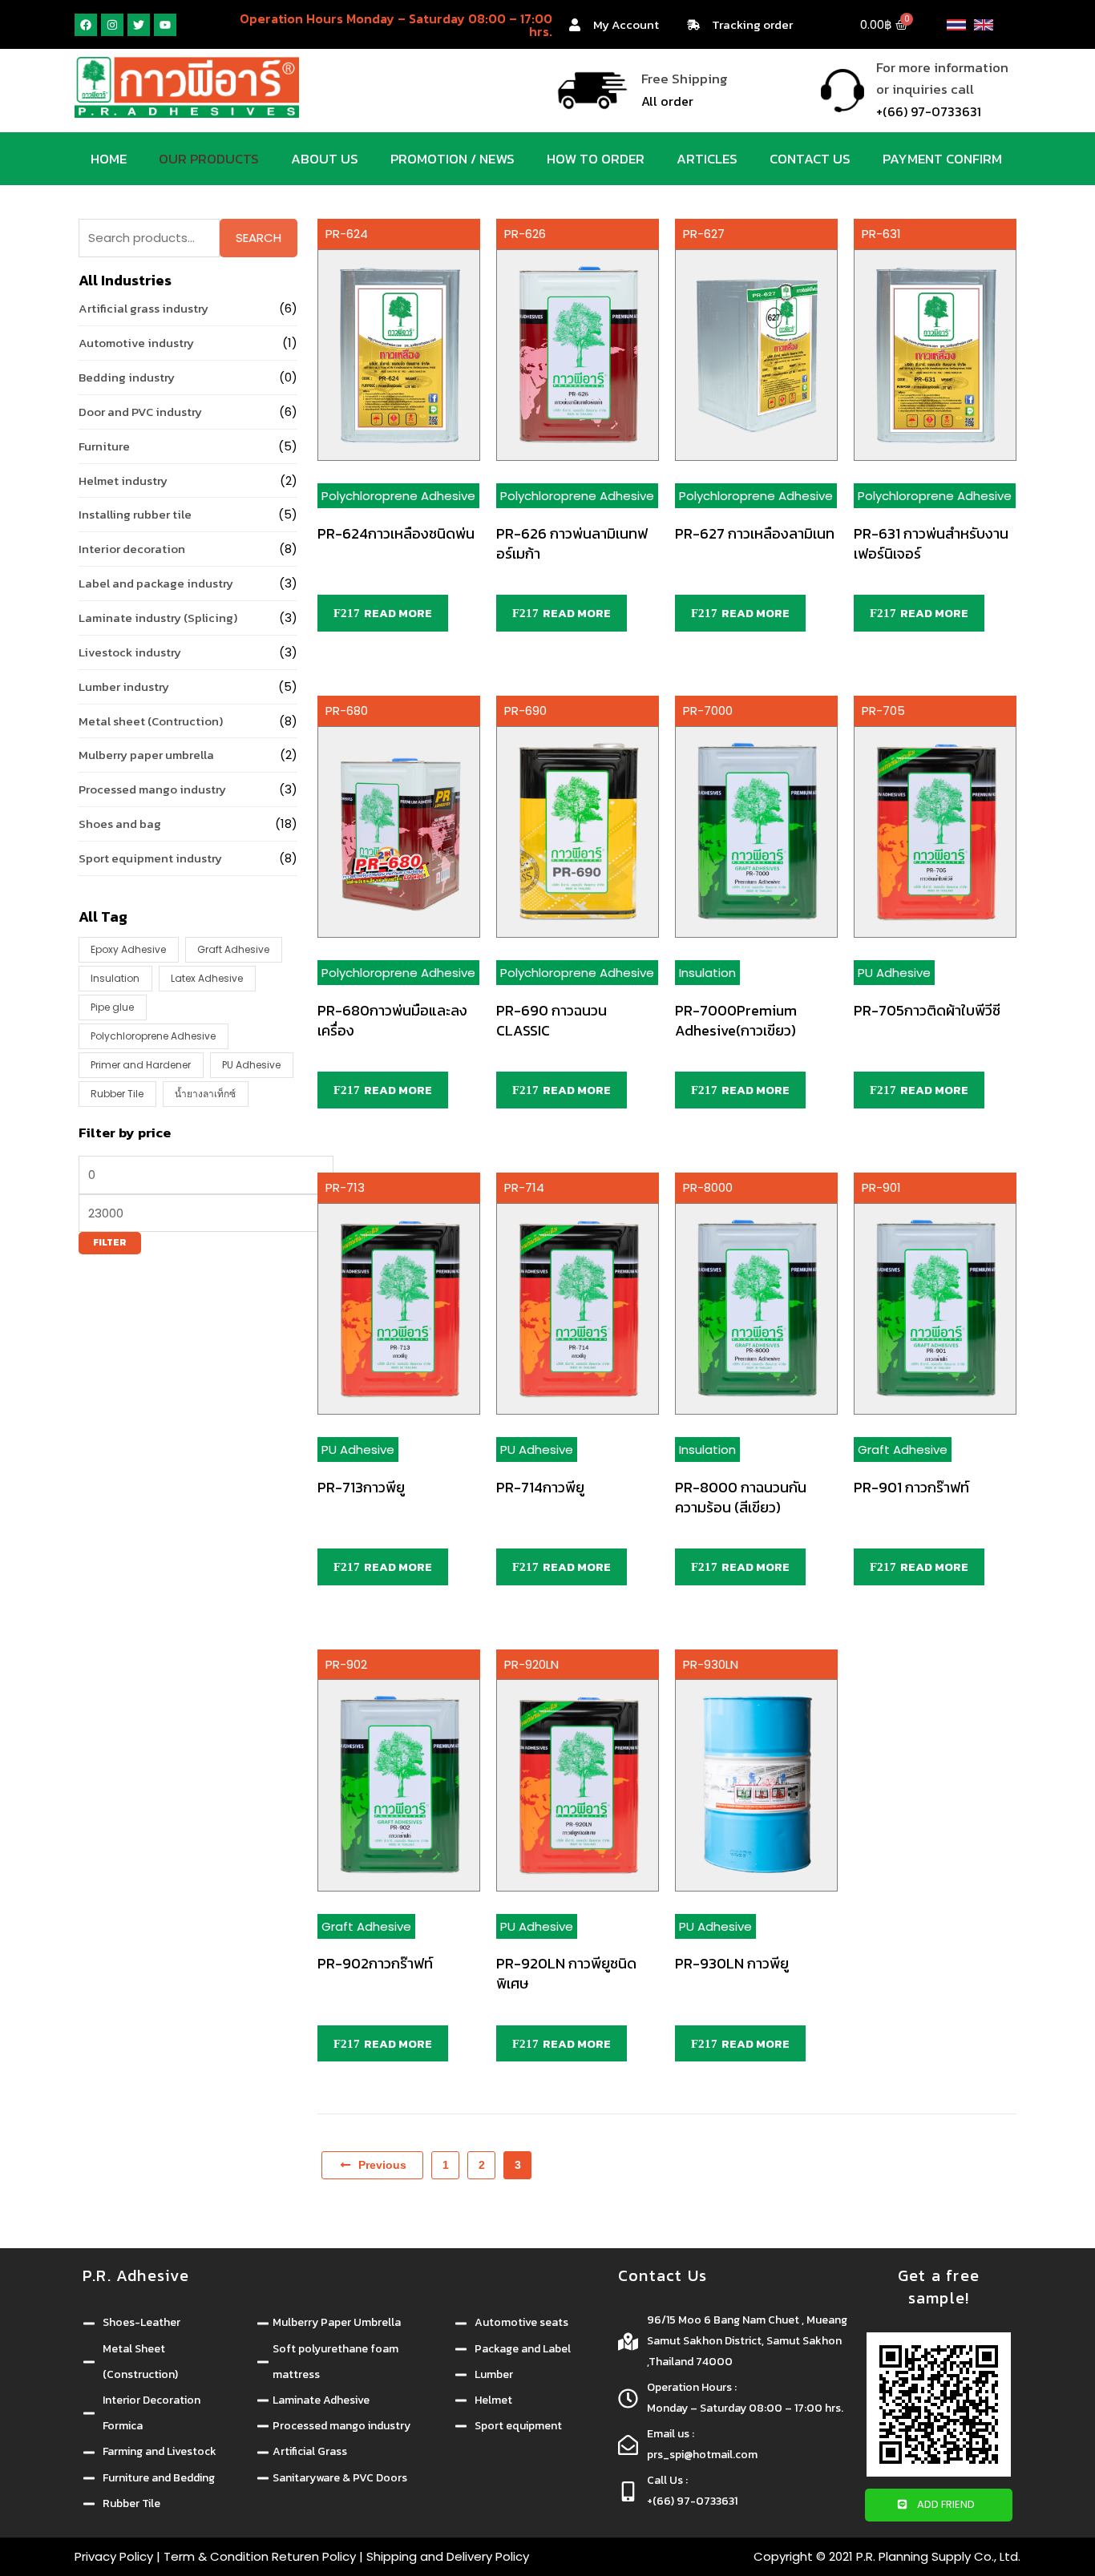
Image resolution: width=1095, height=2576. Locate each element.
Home (109, 159)
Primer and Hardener (141, 1065)
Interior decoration (132, 549)
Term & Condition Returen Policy (260, 2556)
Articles (707, 159)
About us (325, 159)
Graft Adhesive (233, 949)
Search (259, 238)
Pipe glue (112, 1007)
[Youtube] (165, 25)
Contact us (810, 159)
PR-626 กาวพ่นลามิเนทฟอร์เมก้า (572, 543)
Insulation (115, 978)
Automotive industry (136, 343)
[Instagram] (112, 25)
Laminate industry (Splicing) (158, 618)
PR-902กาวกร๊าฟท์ (375, 1963)
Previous (382, 2165)
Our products (209, 159)
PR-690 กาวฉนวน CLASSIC (552, 1020)
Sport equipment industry (150, 858)
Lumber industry (124, 686)
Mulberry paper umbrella (146, 755)
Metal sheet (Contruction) (151, 721)
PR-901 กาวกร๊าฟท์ (911, 1487)
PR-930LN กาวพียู (732, 1963)
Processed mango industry (152, 789)
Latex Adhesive (207, 978)
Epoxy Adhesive (128, 949)
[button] (939, 2505)
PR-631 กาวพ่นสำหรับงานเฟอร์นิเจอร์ (931, 543)
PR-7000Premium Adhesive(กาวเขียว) (736, 1020)
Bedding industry (127, 377)
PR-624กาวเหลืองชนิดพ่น (396, 533)
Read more (398, 613)
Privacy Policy (114, 2556)
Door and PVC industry (140, 412)
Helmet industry (123, 480)
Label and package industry (156, 583)
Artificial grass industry (143, 308)
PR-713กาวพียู (361, 1487)
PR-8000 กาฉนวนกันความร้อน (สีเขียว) (741, 1497)
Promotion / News (453, 159)
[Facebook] (86, 25)
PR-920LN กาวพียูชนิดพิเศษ (566, 1973)
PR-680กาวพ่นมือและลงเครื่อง (392, 1020)
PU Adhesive (251, 1065)
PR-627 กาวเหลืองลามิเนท (755, 533)
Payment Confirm (942, 159)
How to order (596, 159)
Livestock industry (130, 652)
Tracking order (752, 24)
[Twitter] (139, 25)
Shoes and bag (120, 824)
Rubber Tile (117, 1094)
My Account (626, 24)
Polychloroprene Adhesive (153, 1036)
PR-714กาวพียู (540, 1487)
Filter (110, 1242)
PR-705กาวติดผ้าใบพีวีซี (927, 1010)
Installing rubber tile (135, 514)
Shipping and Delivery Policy (448, 2556)
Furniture (104, 446)
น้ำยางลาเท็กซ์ (205, 1094)
